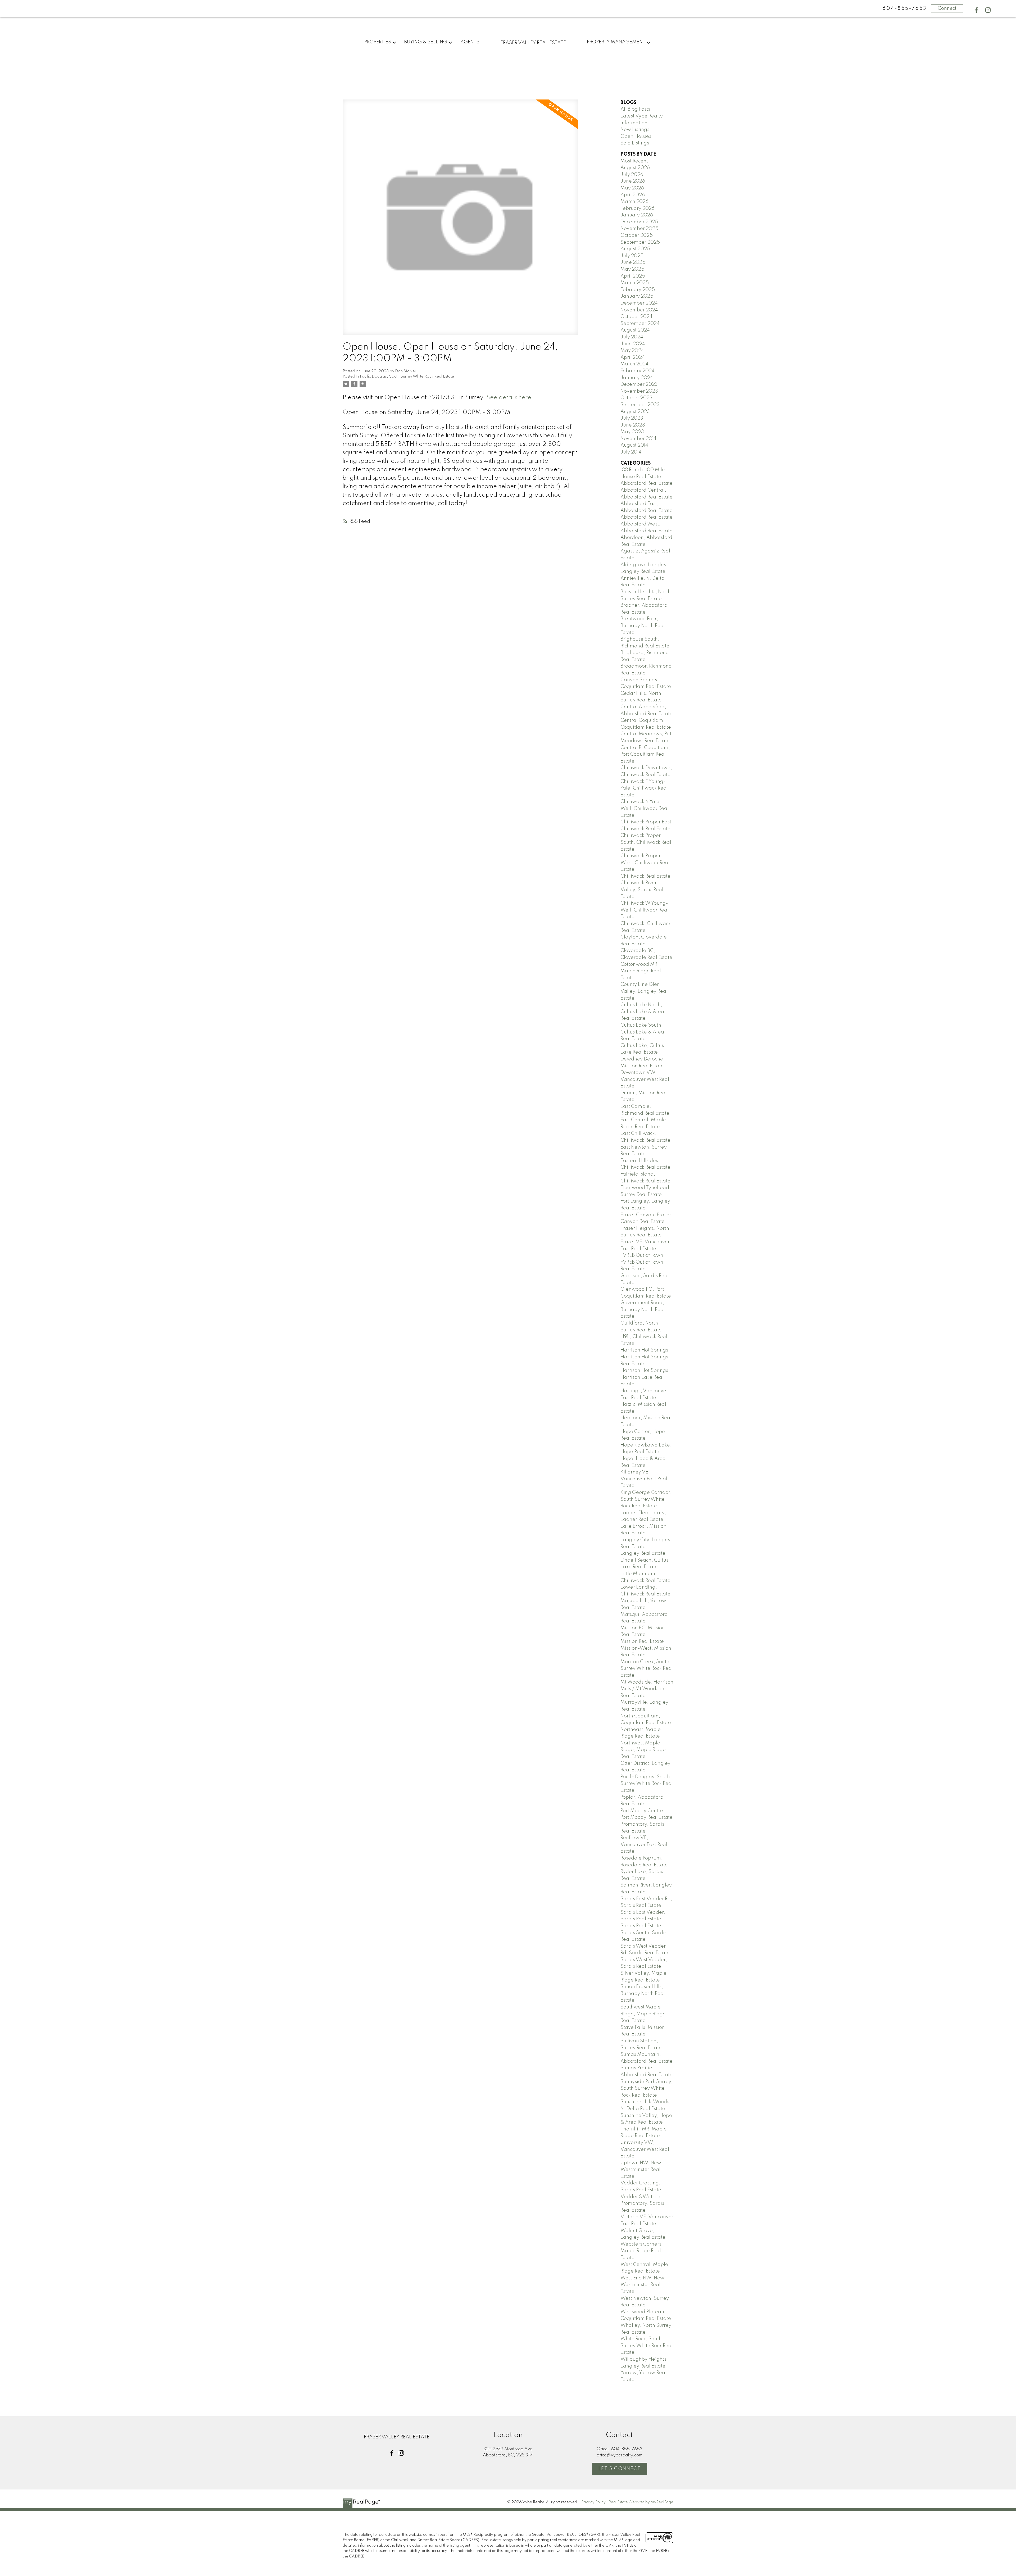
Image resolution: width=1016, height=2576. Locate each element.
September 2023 (640, 405)
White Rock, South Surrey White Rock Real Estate (647, 2346)
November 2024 (639, 310)
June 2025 (633, 262)
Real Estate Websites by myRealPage (641, 2502)
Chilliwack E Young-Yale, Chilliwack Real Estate (644, 788)
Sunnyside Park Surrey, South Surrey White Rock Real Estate (647, 2089)
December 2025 (639, 222)
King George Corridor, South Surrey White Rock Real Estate (646, 1499)
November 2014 (638, 439)
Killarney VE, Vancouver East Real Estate (644, 1479)
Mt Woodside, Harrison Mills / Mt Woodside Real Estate (647, 1689)
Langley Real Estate (643, 1553)
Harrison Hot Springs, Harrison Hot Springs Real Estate (645, 1357)
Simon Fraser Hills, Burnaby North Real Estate (643, 1994)
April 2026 (633, 195)
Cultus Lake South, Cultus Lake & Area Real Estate (642, 1032)
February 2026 (638, 208)
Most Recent (634, 161)
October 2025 (637, 235)
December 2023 (639, 384)
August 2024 (635, 330)
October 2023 (636, 398)
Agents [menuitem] (470, 42)
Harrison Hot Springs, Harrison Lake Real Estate (645, 1377)
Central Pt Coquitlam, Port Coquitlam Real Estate (645, 754)
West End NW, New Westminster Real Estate (642, 2285)
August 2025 (635, 249)
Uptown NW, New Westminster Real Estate (641, 2170)
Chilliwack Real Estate (645, 876)
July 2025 (632, 256)
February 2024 (638, 371)
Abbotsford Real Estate (647, 483)
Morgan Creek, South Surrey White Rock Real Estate (647, 1669)
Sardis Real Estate (641, 1926)
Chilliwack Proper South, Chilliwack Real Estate (646, 842)
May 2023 (632, 432)
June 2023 (633, 425)
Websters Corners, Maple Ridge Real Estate (642, 2251)
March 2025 (635, 283)
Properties (378, 42)
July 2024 (632, 337)
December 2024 (639, 303)
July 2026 (632, 175)
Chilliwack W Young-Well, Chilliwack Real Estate (645, 910)
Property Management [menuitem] (616, 42)
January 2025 (637, 296)
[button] (976, 10)
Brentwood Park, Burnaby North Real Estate (643, 626)
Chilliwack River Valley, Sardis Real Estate (642, 890)
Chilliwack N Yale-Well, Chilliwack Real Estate (645, 808)
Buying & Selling (426, 42)
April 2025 (633, 276)
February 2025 (638, 290)
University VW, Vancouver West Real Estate (645, 2149)
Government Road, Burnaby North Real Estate (643, 1310)
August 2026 (635, 168)
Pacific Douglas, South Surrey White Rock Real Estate (407, 377)
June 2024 (633, 344)
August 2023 (635, 412)
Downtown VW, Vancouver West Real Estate (645, 1079)
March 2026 (634, 202)
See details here (509, 398)
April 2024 (633, 357)
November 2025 (639, 229)
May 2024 (632, 351)
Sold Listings (635, 143)
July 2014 (631, 452)
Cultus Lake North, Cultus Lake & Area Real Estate (642, 1012)
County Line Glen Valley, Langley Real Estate (644, 991)
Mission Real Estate (642, 1641)
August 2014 (634, 445)
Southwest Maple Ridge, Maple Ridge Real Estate (643, 2014)
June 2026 (633, 181)
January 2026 (637, 215)
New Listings (635, 130)
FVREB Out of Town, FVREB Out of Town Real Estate (643, 1262)
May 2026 (632, 188)
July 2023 (632, 418)
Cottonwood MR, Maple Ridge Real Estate (641, 971)
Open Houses (636, 137)
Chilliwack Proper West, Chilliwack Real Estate (645, 863)
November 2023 (639, 391)
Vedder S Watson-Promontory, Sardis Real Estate (642, 2204)
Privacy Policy (593, 2502)
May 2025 (632, 269)
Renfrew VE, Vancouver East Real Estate (644, 1845)
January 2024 (637, 378)
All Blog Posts (635, 109)
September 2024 (640, 324)
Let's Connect (620, 2469)
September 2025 (640, 242)
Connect (947, 8)
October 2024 (636, 317)
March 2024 (634, 364)
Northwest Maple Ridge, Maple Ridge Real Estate (643, 1750)
